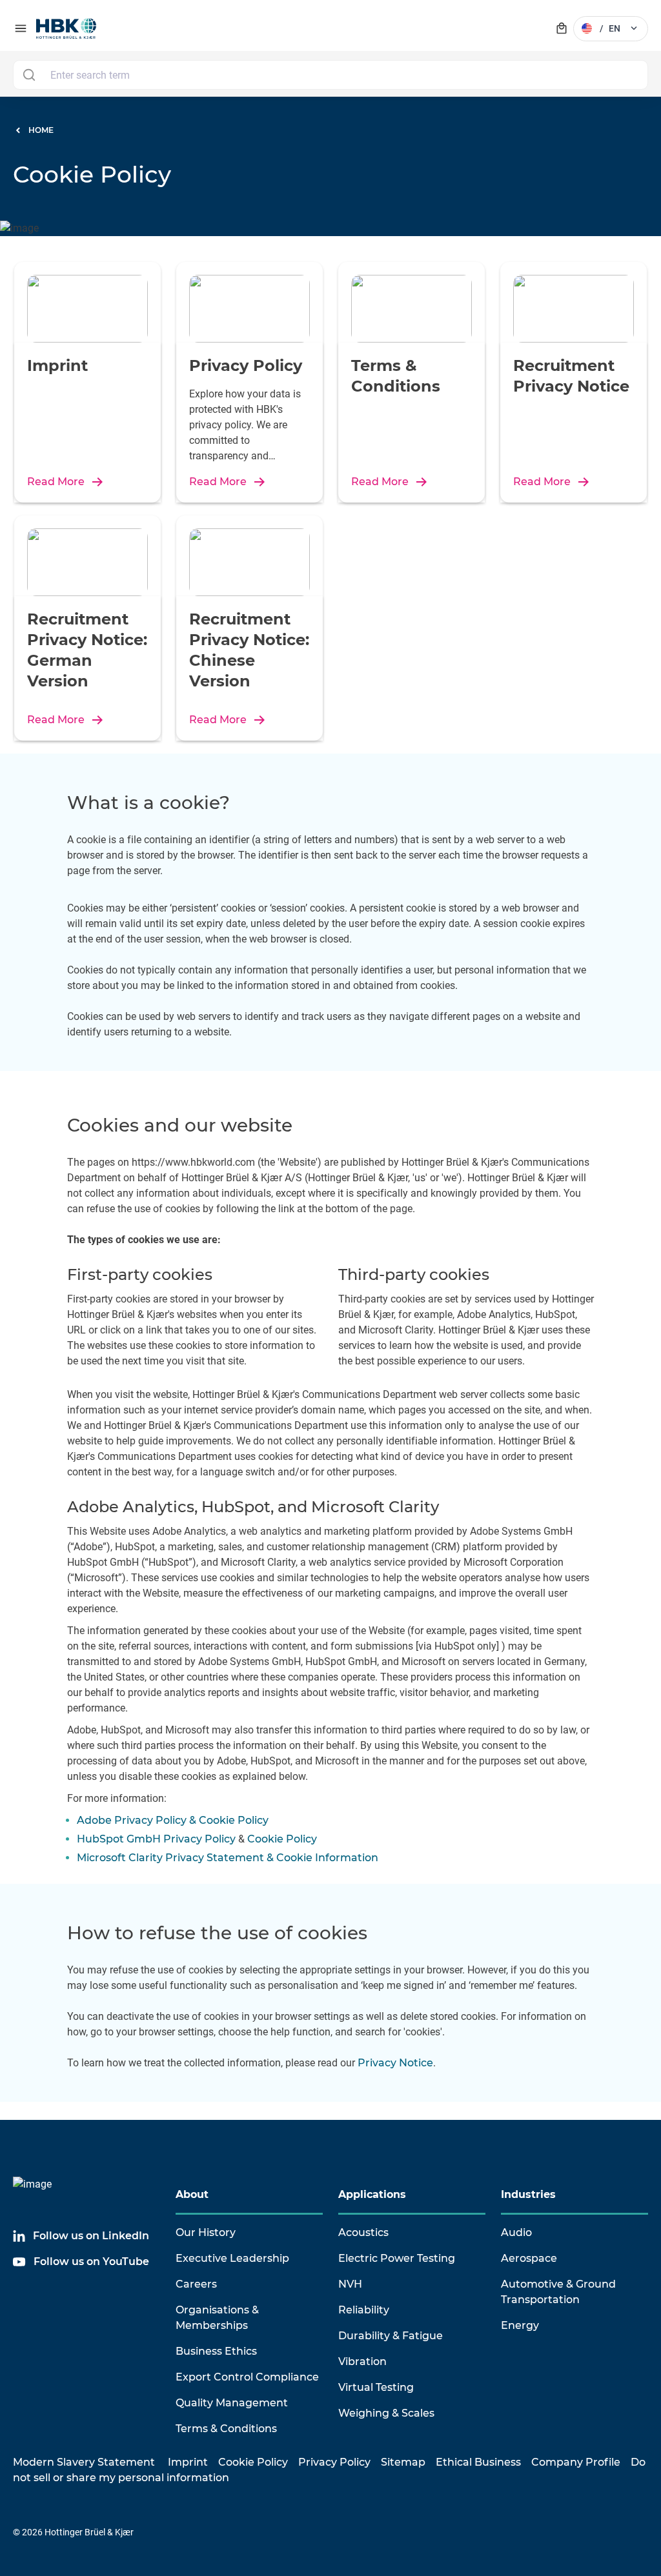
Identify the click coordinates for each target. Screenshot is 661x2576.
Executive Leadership (232, 2258)
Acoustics (363, 2232)
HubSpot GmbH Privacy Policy (156, 1839)
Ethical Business (478, 2462)
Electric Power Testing (397, 2258)
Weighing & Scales (386, 2413)
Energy (520, 2325)
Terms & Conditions (226, 2429)
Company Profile (576, 2462)
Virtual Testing (376, 2387)
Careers (196, 2284)
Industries (528, 2194)
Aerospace (529, 2258)
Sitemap (403, 2462)
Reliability (364, 2310)
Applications (372, 2194)
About (192, 2194)
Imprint (188, 2462)
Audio (516, 2232)
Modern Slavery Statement (84, 2462)
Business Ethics (216, 2351)
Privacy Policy (334, 2462)
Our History (206, 2232)
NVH (350, 2284)
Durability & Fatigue (391, 2336)
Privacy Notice (395, 2063)
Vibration (362, 2361)
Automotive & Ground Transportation (558, 2292)
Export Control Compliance (247, 2377)
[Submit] (29, 75)
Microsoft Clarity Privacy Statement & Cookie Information (228, 1858)
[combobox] (330, 75)
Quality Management (232, 2403)
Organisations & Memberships (217, 2318)
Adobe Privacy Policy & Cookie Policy (173, 1820)
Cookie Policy (282, 1839)
